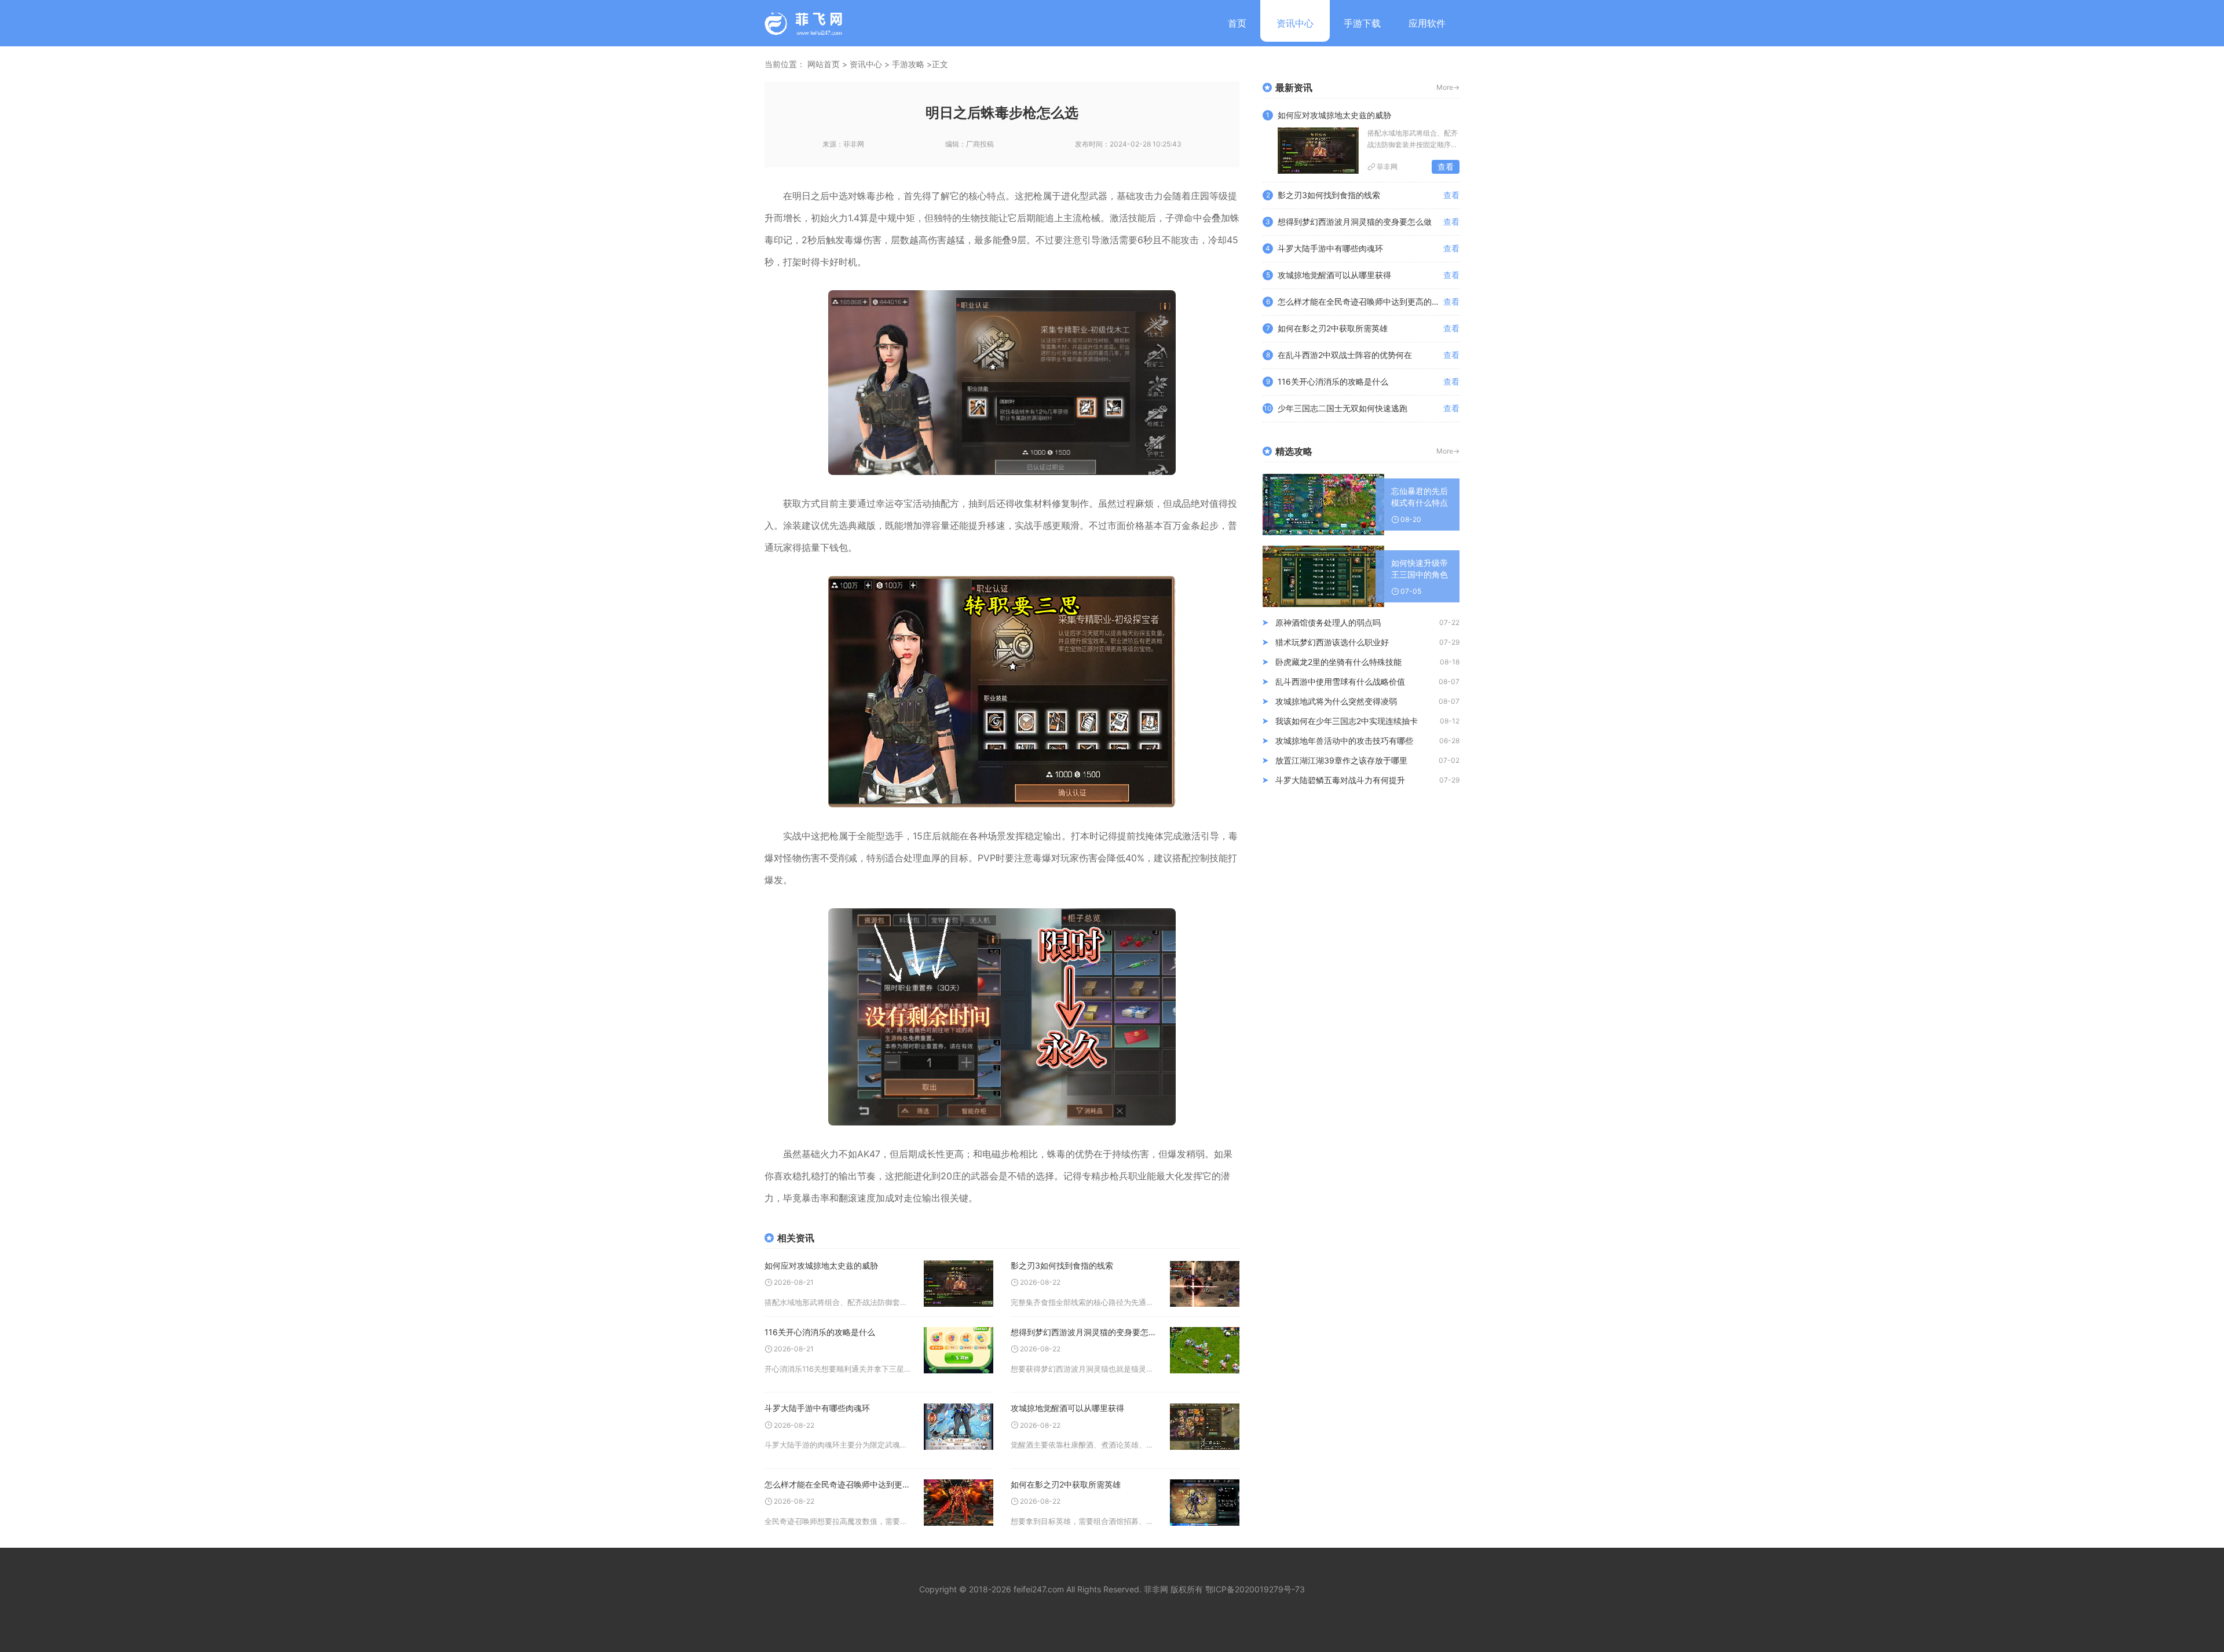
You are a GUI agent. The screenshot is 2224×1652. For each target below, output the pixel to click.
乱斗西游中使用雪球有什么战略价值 (1340, 681)
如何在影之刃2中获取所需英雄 (1066, 1484)
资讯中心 (1295, 23)
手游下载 (1362, 23)
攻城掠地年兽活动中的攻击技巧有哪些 (1344, 741)
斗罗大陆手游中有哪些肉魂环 (817, 1408)
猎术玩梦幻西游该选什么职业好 (1332, 642)
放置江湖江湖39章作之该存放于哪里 (1341, 760)
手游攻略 (908, 64)
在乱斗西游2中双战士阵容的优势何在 (1345, 355)
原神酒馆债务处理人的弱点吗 (1328, 622)
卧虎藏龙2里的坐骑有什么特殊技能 (1338, 662)
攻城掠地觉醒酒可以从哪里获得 (1067, 1408)
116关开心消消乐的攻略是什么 (820, 1332)
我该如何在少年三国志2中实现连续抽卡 (1347, 721)
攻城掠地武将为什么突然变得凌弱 (1336, 701)
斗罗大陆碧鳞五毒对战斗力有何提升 (1340, 780)
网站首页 (824, 64)
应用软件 (1427, 23)
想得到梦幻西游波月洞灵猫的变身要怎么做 (1084, 1332)
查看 (1446, 167)
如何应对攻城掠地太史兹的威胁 (821, 1265)
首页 (1237, 23)
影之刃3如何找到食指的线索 (1062, 1265)
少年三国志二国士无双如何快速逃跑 (1343, 408)
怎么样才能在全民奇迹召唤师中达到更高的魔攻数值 (838, 1484)
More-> (1448, 87)
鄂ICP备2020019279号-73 (1255, 1589)
